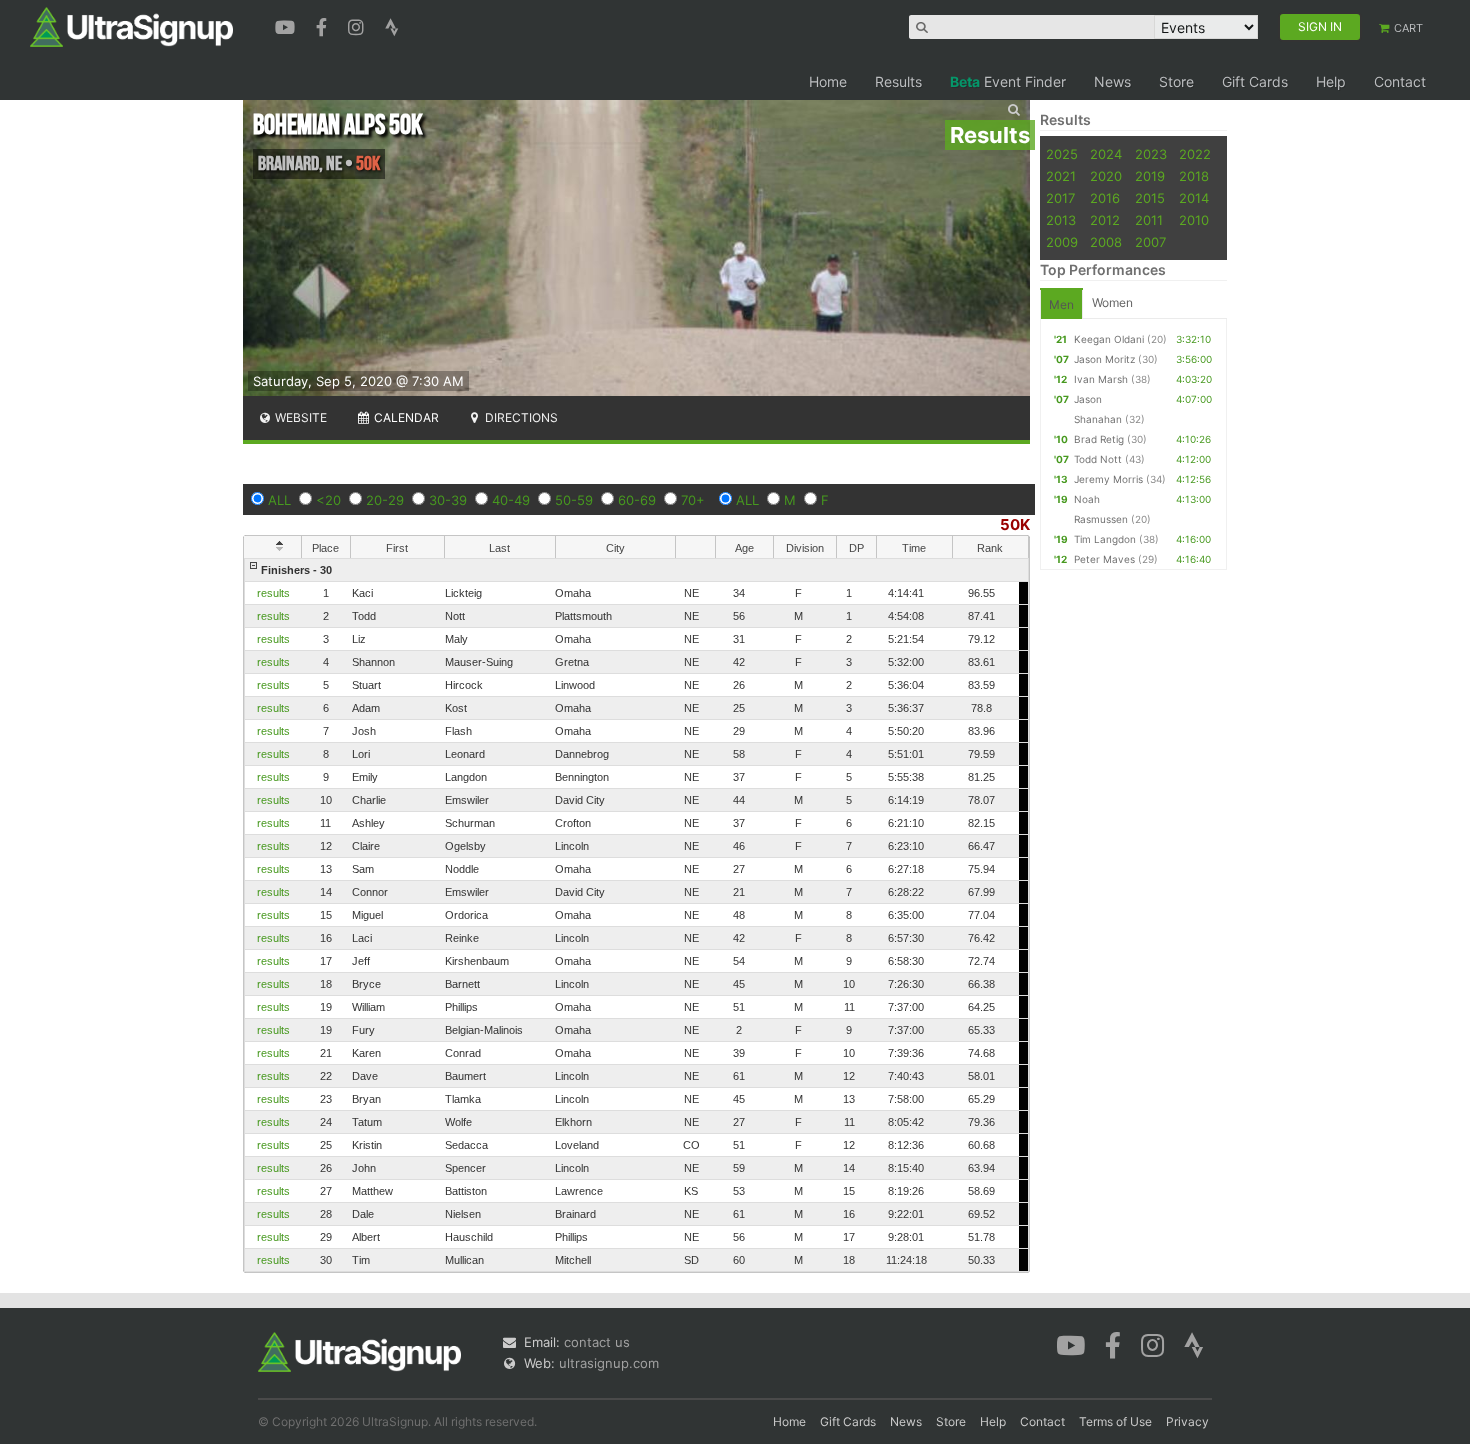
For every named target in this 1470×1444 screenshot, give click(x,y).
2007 (1150, 242)
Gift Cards (1255, 81)
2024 (1106, 154)
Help (1331, 81)
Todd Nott (1098, 459)
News (1112, 81)
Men (1061, 304)
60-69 (637, 500)
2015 (1150, 198)
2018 (1194, 176)
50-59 (574, 500)
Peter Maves (1104, 559)
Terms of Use (1115, 1421)
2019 (1150, 176)
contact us (597, 1342)
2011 (1149, 220)
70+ (693, 500)
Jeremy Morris (1108, 479)
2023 (1151, 154)
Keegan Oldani (1109, 339)
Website (299, 417)
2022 (1195, 154)
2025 (1062, 154)
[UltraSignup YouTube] (287, 25)
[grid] (636, 915)
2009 (1062, 242)
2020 (1106, 176)
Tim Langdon (1105, 539)
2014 (1194, 198)
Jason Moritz (1104, 359)
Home (828, 81)
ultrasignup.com (609, 1363)
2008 (1106, 242)
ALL (279, 500)
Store (1176, 81)
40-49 (511, 500)
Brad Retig (1099, 439)
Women (1112, 302)
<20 (328, 500)
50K (1015, 524)
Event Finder (1008, 81)
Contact (1400, 81)
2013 (1061, 220)
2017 (1060, 198)
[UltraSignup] (131, 26)
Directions (520, 417)
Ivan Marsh (1101, 379)
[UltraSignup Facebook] (324, 25)
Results (898, 81)
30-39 (448, 500)
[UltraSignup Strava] (392, 25)
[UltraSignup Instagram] (358, 25)
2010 (1194, 220)
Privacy (1187, 1421)
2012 (1105, 220)
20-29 (385, 500)
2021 (1061, 176)
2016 (1105, 198)
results (273, 593)
